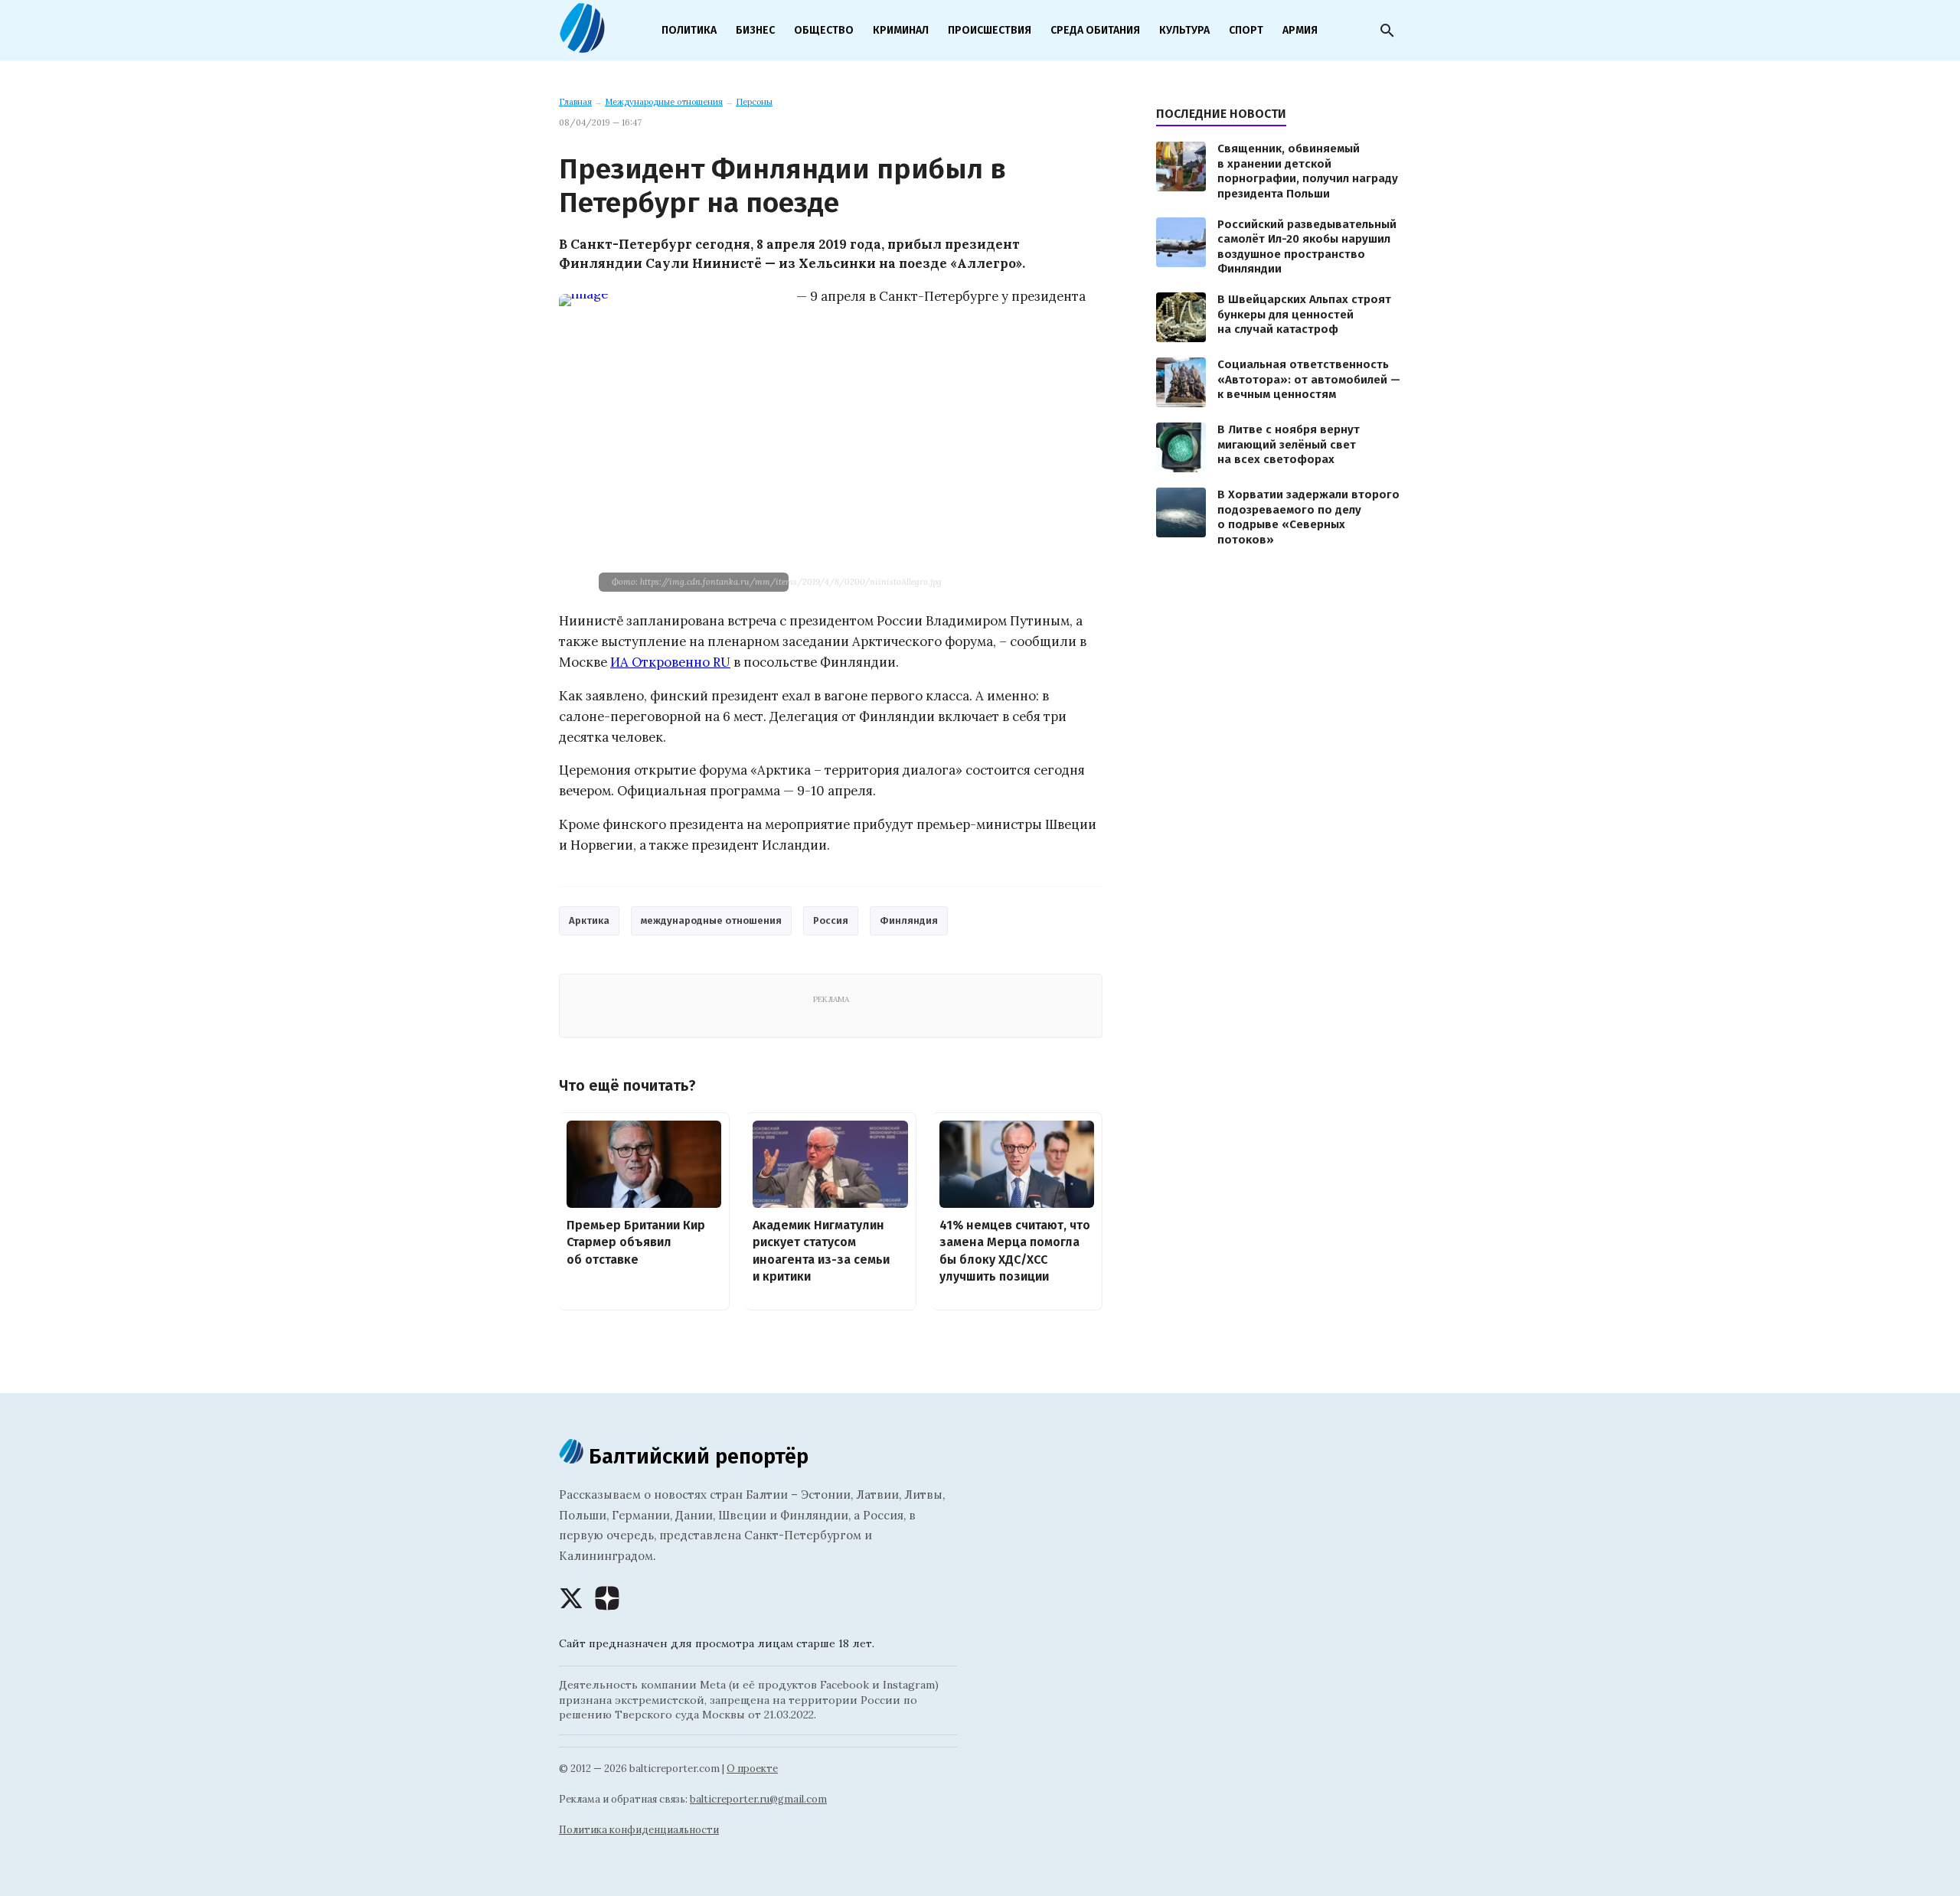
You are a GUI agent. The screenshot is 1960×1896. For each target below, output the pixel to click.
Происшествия (990, 30)
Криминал (901, 30)
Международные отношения (664, 102)
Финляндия (909, 920)
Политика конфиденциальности (639, 1830)
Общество (824, 30)
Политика (689, 30)
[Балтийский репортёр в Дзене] (607, 1598)
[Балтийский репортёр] (582, 47)
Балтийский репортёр (696, 1456)
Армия (1300, 30)
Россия (831, 920)
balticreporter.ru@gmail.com (758, 1799)
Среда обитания (1095, 30)
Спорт (1246, 30)
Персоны (754, 102)
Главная (575, 102)
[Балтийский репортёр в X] (571, 1598)
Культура (1184, 30)
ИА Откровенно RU (670, 662)
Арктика (589, 920)
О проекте (752, 1769)
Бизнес (755, 30)
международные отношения (711, 920)
